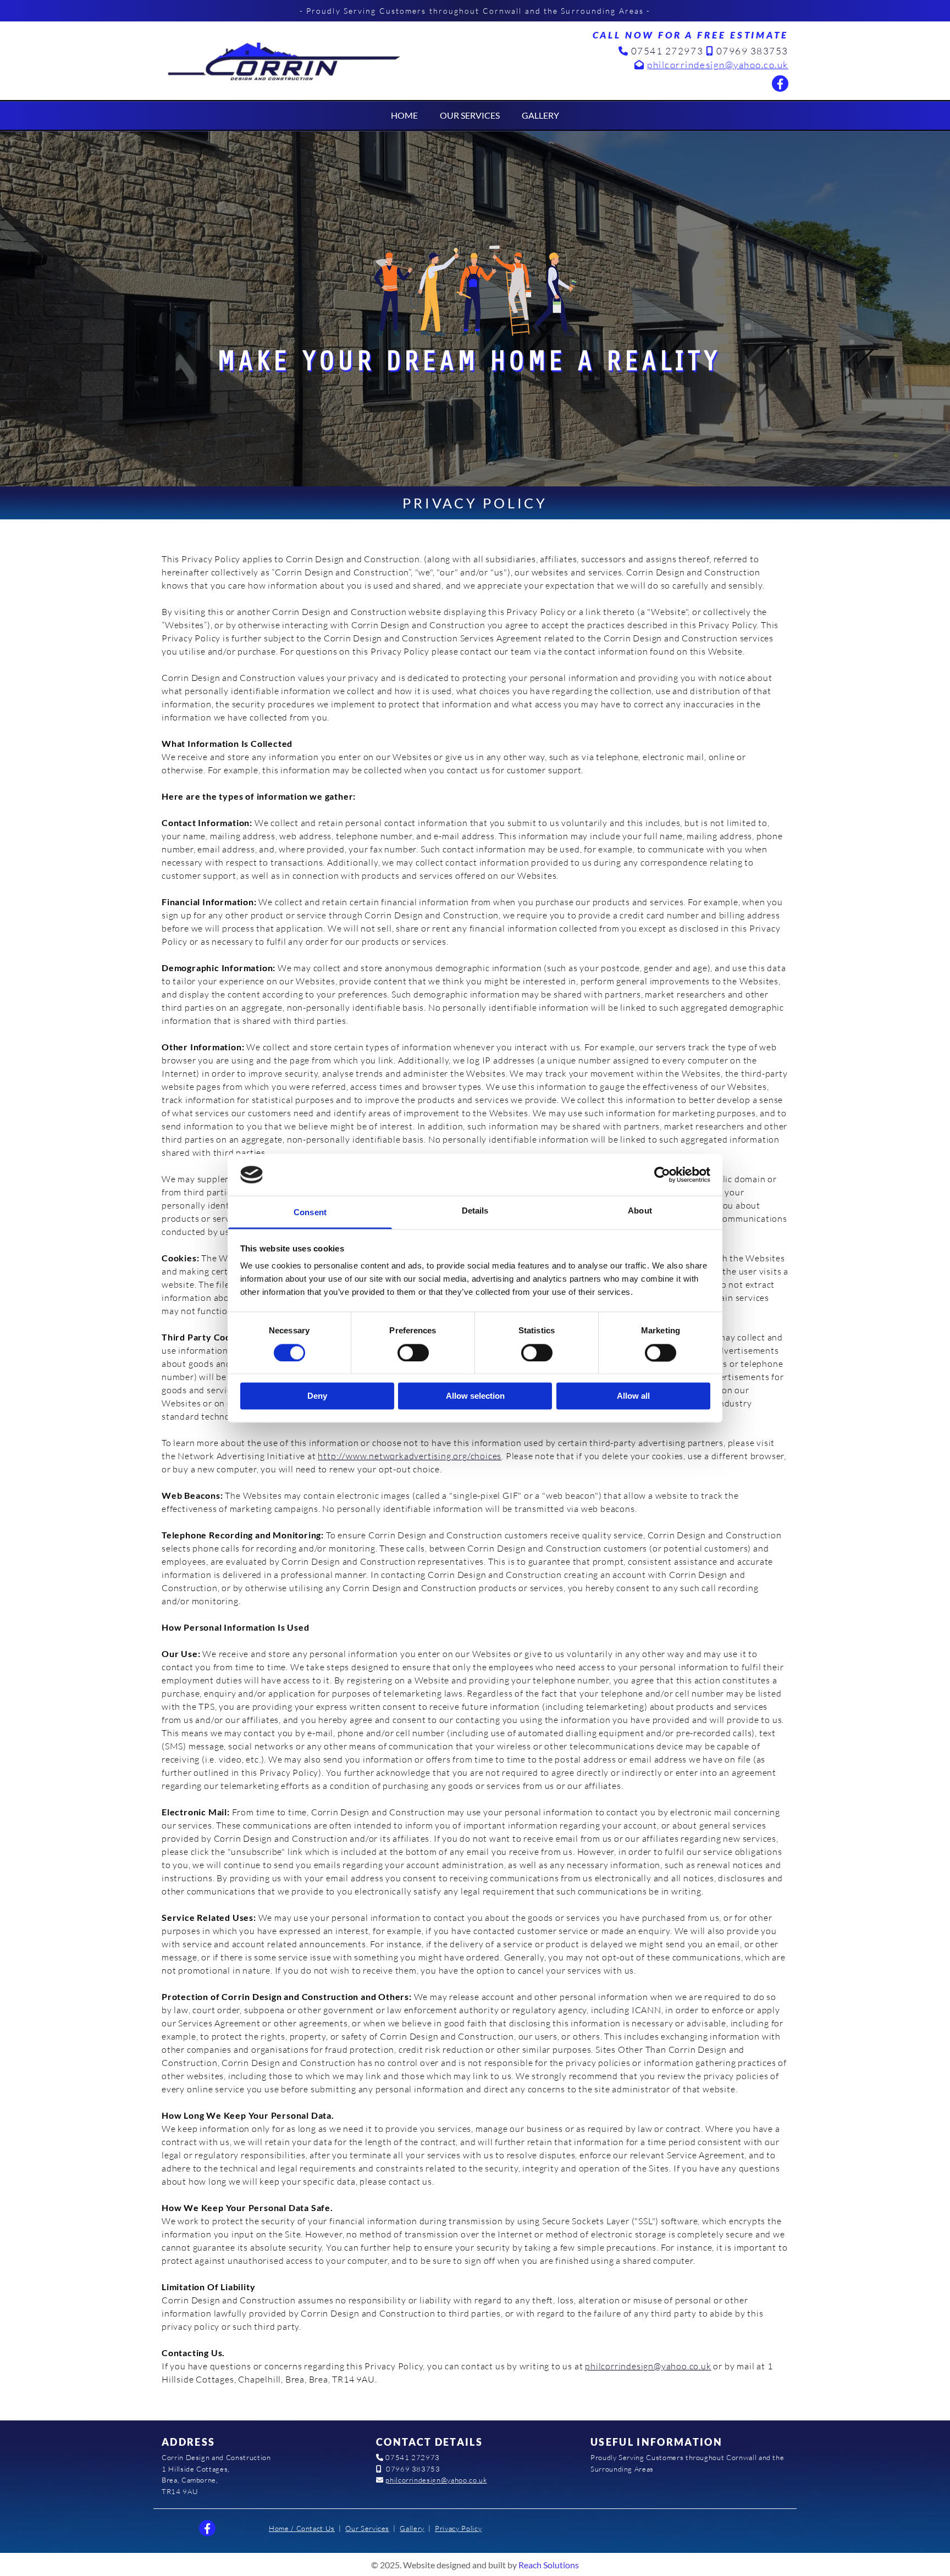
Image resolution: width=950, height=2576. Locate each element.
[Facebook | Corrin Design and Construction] (780, 84)
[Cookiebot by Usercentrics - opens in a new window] (662, 1175)
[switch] (413, 1353)
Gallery (540, 115)
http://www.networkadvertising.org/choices (410, 1456)
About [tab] (640, 1211)
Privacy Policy (458, 2528)
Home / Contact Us (302, 2528)
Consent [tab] (310, 1213)
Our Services (367, 2528)
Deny (317, 1396)
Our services (470, 115)
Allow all (633, 1396)
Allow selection (475, 1396)
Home (404, 115)
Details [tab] (475, 1211)
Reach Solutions (549, 2565)
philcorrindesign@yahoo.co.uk (718, 65)
